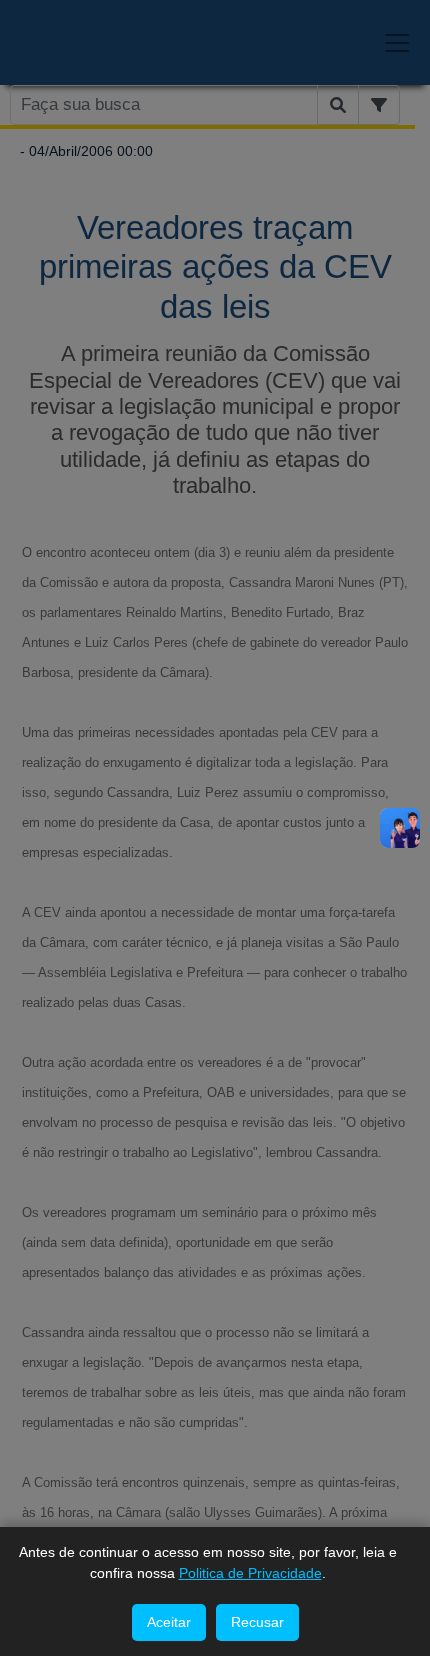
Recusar (257, 1622)
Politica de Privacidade (250, 1573)
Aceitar (169, 1622)
